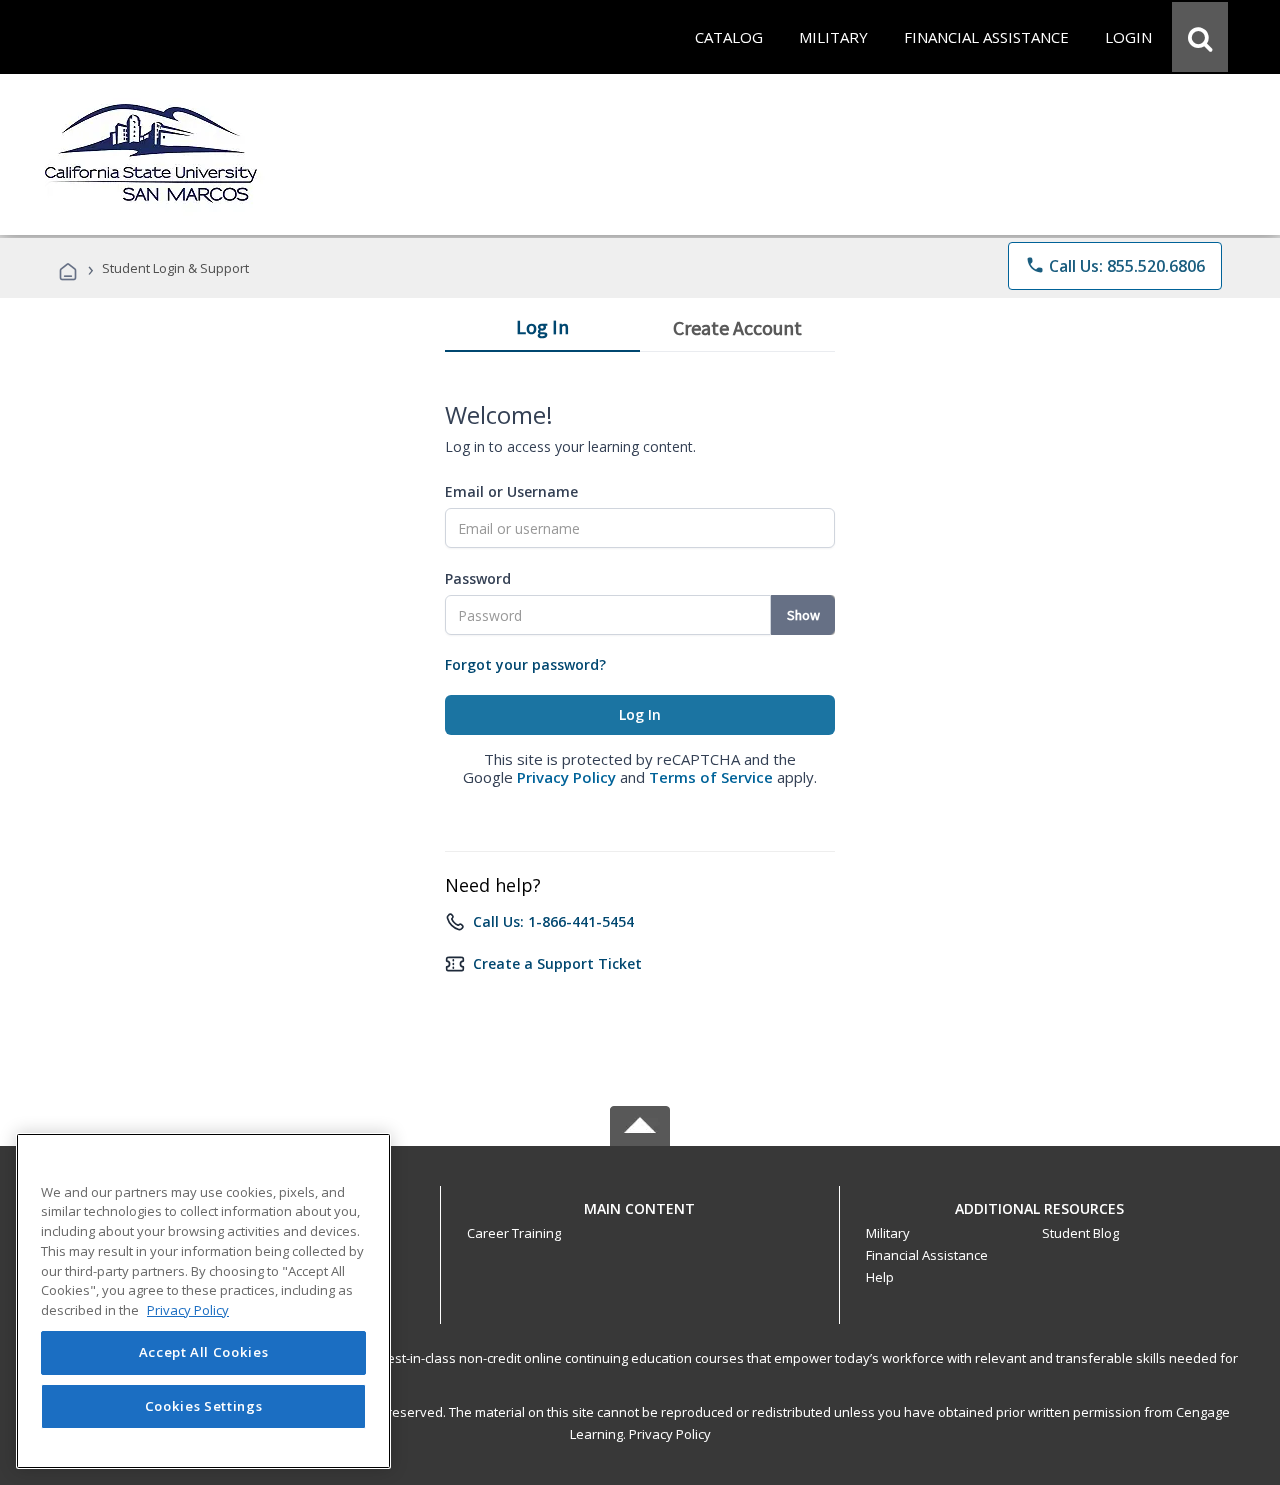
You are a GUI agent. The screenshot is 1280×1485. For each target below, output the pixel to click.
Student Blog (1080, 1233)
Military (888, 1233)
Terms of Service (711, 777)
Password (478, 578)
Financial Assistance (927, 1255)
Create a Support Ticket (557, 963)
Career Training (514, 1233)
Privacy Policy (566, 777)
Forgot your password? (525, 664)
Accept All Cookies (204, 1353)
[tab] (542, 331)
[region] (203, 1301)
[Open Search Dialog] (1200, 37)
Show (803, 615)
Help (880, 1277)
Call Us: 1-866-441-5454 (553, 921)
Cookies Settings (204, 1407)
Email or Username (511, 491)
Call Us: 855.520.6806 (1115, 266)
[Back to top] (640, 1203)
